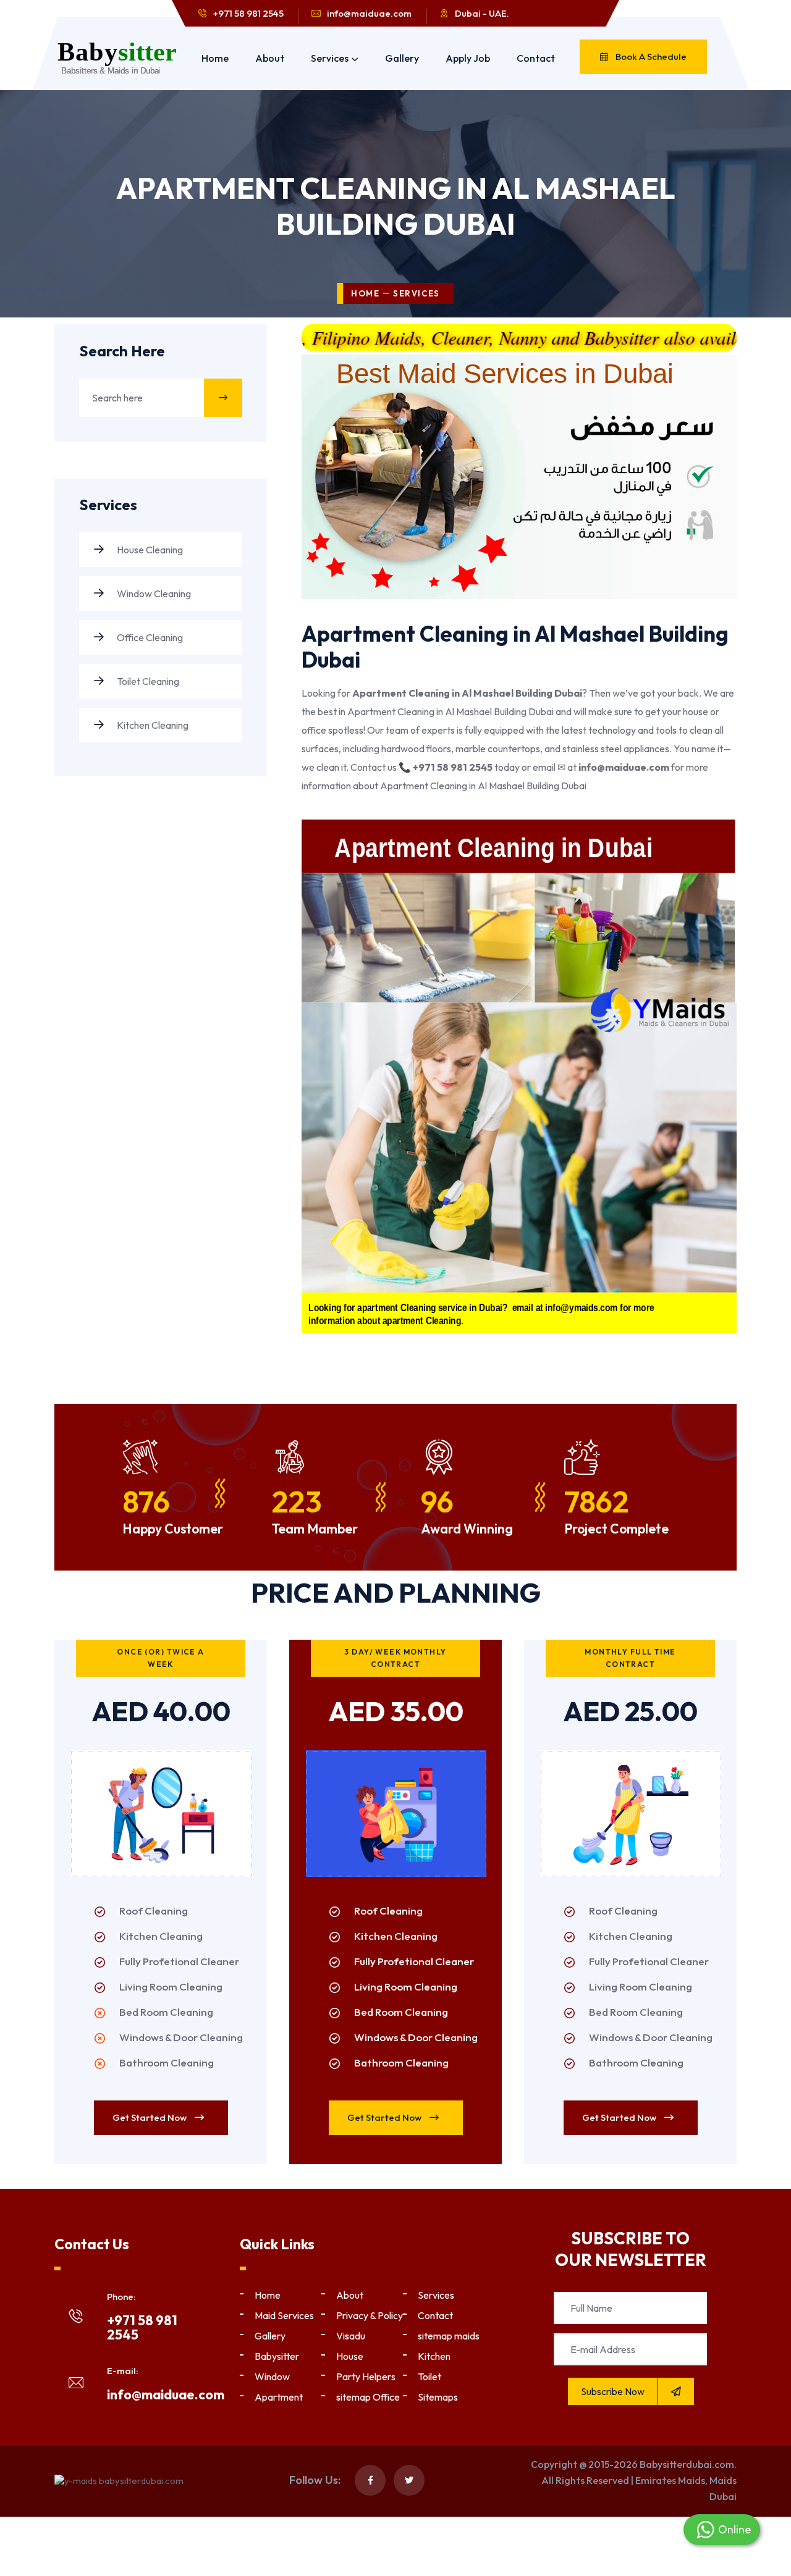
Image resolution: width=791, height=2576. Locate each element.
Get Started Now (150, 2117)
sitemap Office (368, 2397)
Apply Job (468, 58)
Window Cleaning (153, 594)
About (270, 58)
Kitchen (434, 2356)
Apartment (279, 2397)
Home (215, 58)
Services (330, 58)
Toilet (429, 2377)
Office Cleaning (149, 637)
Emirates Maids (670, 2480)
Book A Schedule (650, 57)
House (350, 2356)
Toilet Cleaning (147, 681)
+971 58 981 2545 (248, 13)
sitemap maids (449, 2336)
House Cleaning (149, 550)
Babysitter (277, 2356)
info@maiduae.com (369, 13)
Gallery (402, 58)
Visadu (351, 2336)
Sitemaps (438, 2397)
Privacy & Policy (370, 2315)
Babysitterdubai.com (687, 2464)
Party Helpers (366, 2377)
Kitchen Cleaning (152, 725)
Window (272, 2377)
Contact (536, 58)
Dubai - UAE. (482, 13)
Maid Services (284, 2315)
